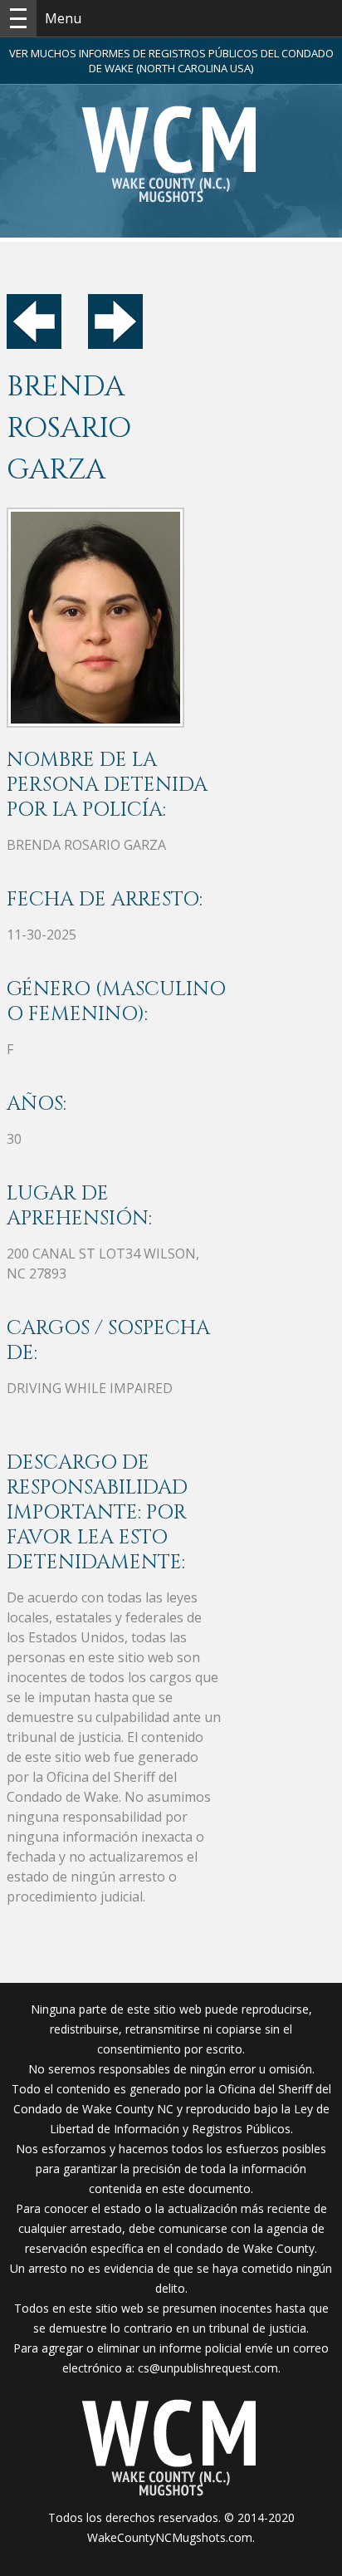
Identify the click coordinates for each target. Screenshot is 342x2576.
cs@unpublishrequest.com (208, 2368)
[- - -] (18, 18)
